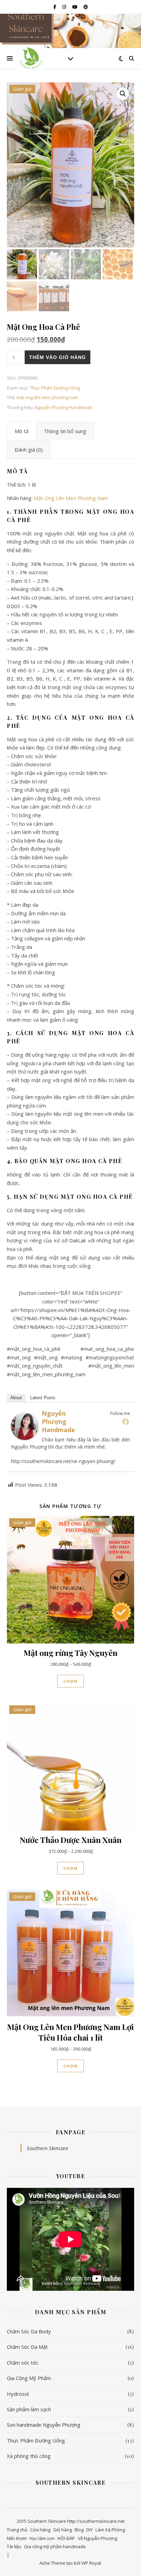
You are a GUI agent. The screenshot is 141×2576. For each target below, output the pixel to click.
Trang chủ (17, 2530)
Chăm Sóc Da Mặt (27, 2347)
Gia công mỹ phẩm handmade (55, 2546)
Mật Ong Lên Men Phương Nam (71, 498)
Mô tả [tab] (22, 431)
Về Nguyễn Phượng (97, 2538)
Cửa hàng (40, 2530)
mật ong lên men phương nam (47, 397)
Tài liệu (14, 2546)
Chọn (70, 1681)
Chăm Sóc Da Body (29, 2331)
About (16, 1398)
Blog (79, 2530)
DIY (89, 2530)
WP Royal (91, 2563)
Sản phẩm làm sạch (29, 2409)
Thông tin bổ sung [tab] (65, 431)
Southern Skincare (47, 2148)
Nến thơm (17, 2538)
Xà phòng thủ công (29, 2456)
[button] (123, 94)
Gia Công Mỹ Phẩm (29, 2378)
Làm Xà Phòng (110, 2530)
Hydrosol (18, 2394)
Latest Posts (43, 1398)
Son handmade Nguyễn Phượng (44, 2425)
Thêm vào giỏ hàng (57, 357)
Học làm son (42, 2538)
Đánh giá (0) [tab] (29, 450)
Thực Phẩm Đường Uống (55, 388)
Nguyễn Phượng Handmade (64, 407)
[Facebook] (126, 1422)
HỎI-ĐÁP (66, 2538)
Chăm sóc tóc (23, 2363)
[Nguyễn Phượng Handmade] (25, 1426)
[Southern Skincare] (31, 58)
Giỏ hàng (62, 2530)
